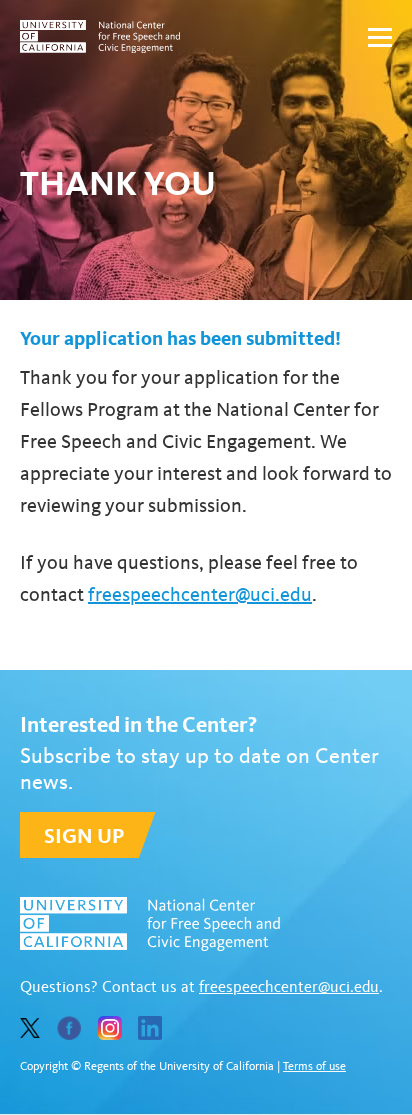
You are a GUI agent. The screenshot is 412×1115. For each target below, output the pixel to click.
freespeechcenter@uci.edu (200, 594)
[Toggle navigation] (380, 37)
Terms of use (314, 1066)
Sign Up (84, 835)
